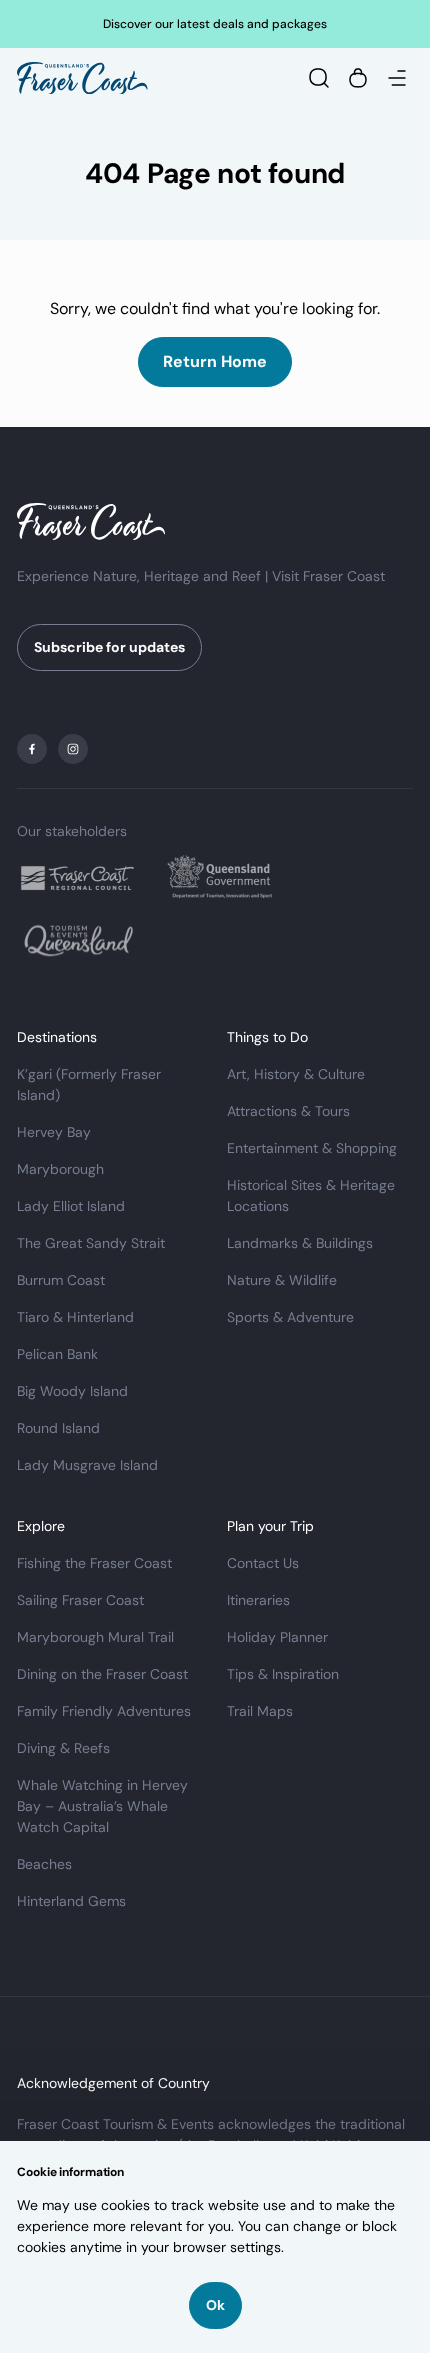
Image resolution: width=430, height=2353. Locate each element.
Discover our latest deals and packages (215, 24)
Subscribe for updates (109, 647)
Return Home (215, 361)
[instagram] (73, 749)
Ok (215, 2305)
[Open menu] (397, 78)
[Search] (319, 78)
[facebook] (32, 749)
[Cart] (358, 78)
